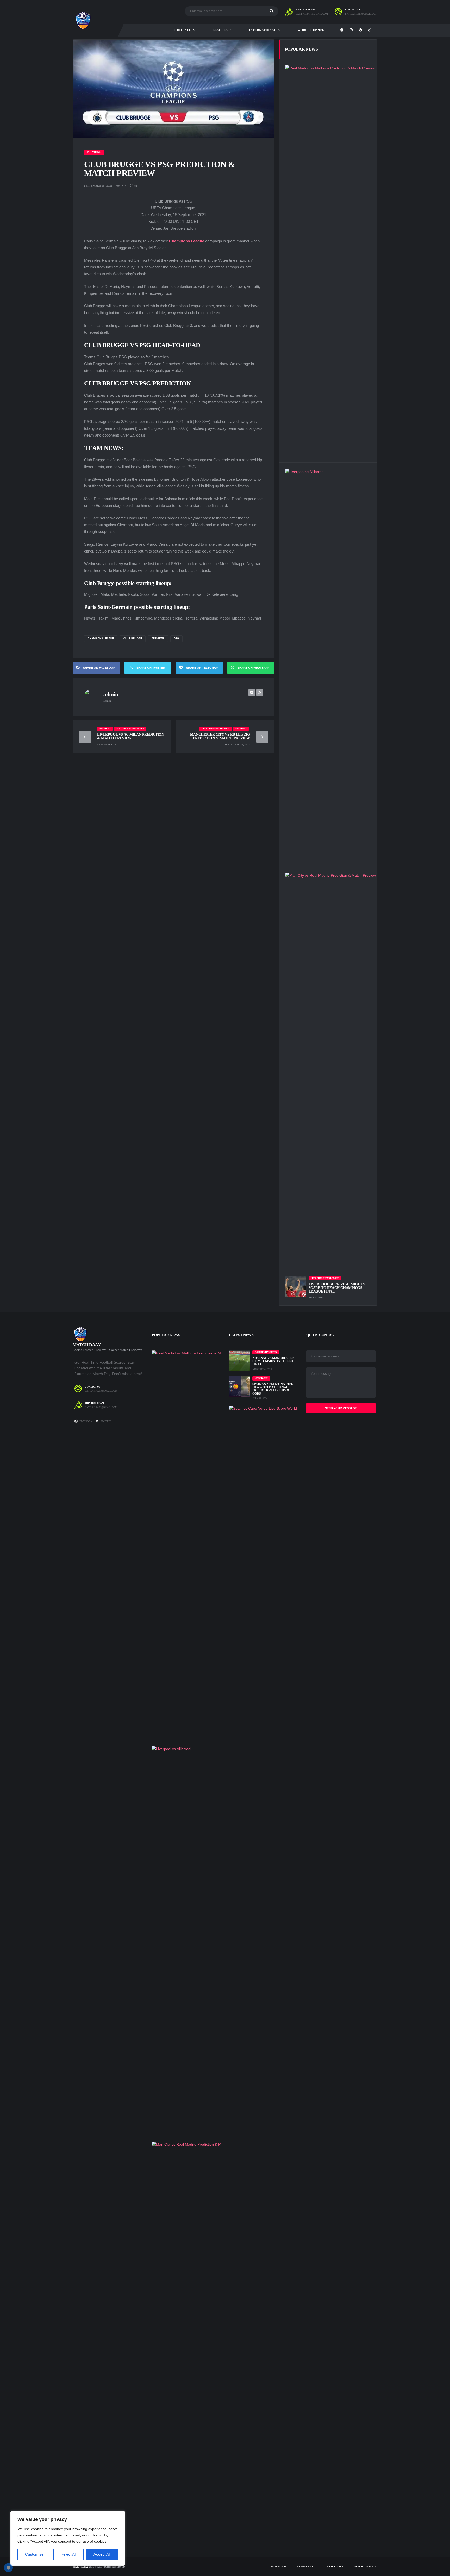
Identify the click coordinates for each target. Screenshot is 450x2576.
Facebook (86, 1421)
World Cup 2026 (311, 30)
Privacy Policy (365, 2567)
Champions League (101, 639)
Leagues (220, 30)
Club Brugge (133, 639)
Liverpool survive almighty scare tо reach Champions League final (337, 1288)
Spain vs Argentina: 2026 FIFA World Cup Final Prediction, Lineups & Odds (272, 1389)
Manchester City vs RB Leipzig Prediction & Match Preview (220, 736)
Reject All (68, 2554)
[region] (68, 2538)
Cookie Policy (334, 2567)
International (262, 30)
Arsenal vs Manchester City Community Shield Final (273, 1361)
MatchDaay (80, 2567)
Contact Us (305, 2567)
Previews (158, 639)
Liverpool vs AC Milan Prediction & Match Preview (131, 736)
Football (182, 30)
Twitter (106, 1421)
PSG (176, 639)
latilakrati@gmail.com (312, 14)
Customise (34, 2554)
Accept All (102, 2554)
